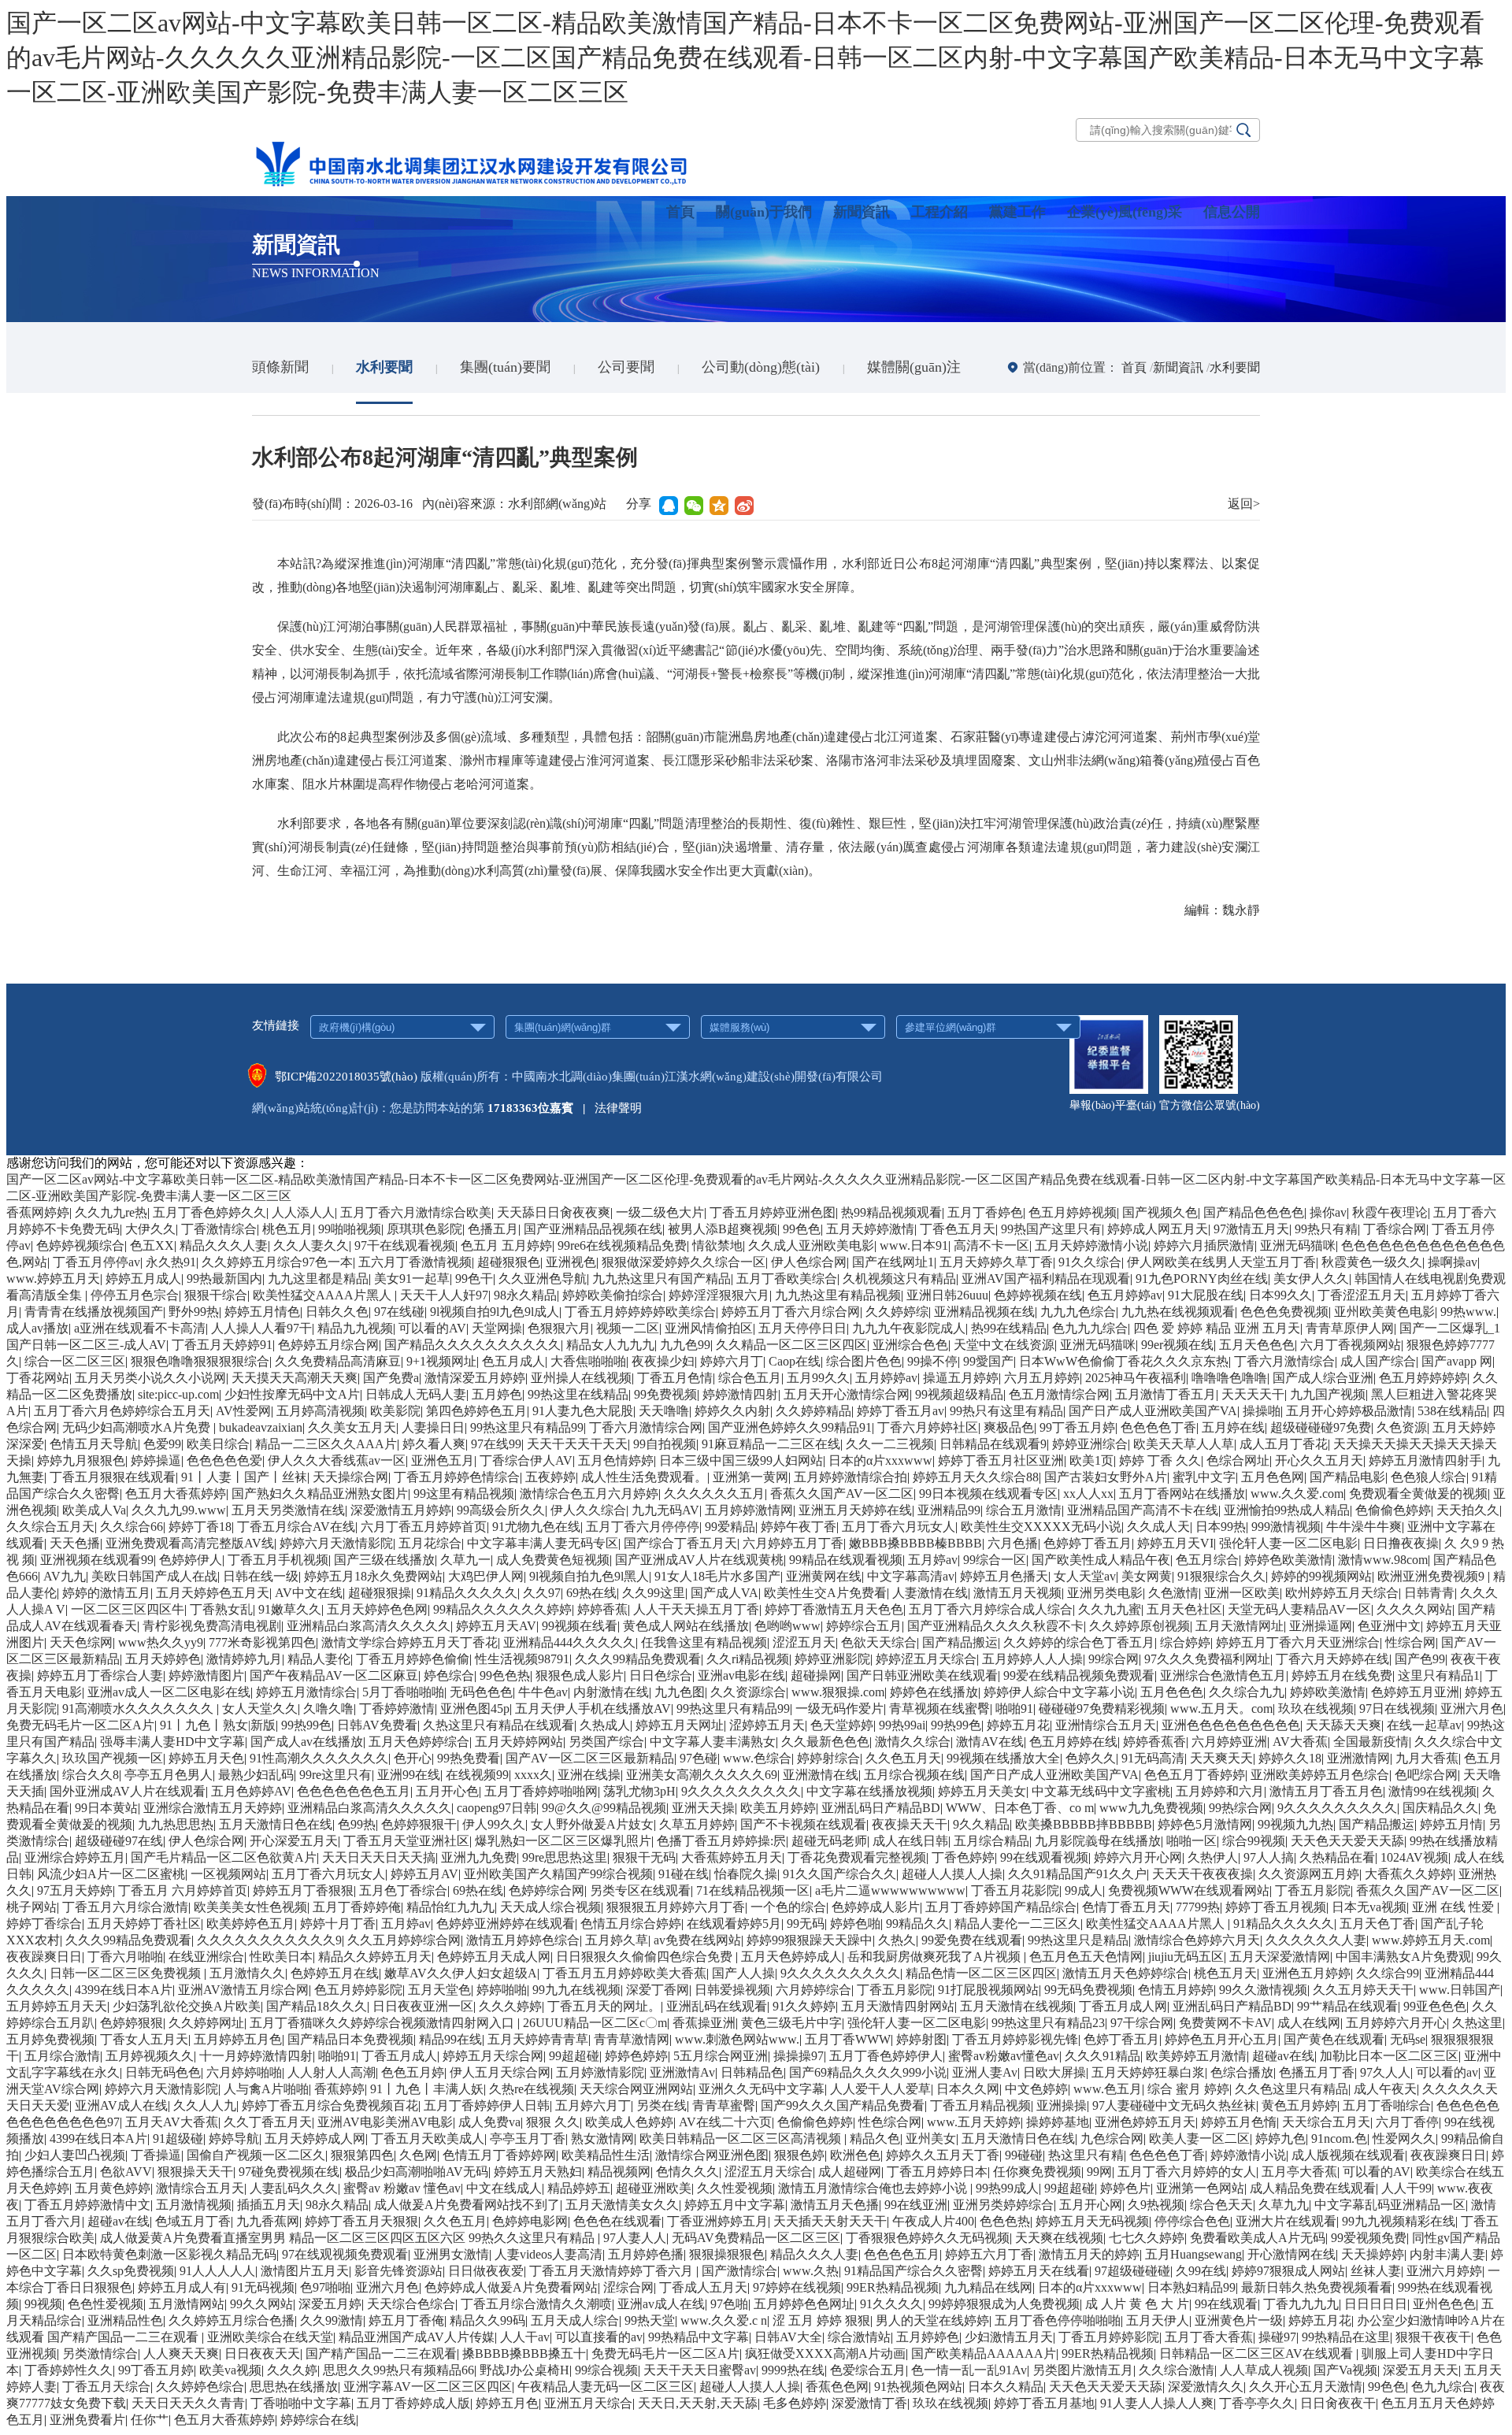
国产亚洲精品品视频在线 (593, 1229)
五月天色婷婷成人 (791, 1957)
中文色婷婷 (1036, 2089)
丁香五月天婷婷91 (222, 1345)
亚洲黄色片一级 (1239, 2320)
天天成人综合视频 (550, 1907)
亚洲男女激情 (451, 2254)
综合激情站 (859, 2337)
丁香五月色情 (675, 1378)
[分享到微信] (695, 506)
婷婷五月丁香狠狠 (303, 1890)
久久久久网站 (1414, 1609)
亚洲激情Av (682, 2072)
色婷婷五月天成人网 (494, 1957)
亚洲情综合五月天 (1106, 1725)
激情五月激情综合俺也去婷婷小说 (874, 2188)
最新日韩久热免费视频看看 (1317, 2287)
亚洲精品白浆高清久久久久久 (369, 1626)
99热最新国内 (224, 1279)
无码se (1408, 2039)
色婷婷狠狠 (132, 2023)
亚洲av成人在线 (661, 2304)
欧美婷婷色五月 (250, 1924)
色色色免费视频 (1284, 1312)
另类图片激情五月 (1083, 2370)
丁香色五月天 (958, 1229)
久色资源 (1402, 1427)
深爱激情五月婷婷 (401, 1510)
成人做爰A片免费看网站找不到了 (467, 2205)
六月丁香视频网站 (1351, 1345)
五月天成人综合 (575, 2320)
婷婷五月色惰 (1239, 2122)
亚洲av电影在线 (741, 1675)
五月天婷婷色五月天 (213, 1593)
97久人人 (1385, 2072)
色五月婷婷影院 (358, 1990)
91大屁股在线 (1206, 1295)
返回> (1244, 504)
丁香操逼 (156, 2155)
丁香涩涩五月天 (1362, 1295)
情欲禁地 (717, 1245)
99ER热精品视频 (893, 2287)
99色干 (474, 1279)
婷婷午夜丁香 (799, 1527)
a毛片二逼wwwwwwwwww (890, 1890)
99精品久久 (917, 1924)
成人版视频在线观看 (1348, 2155)
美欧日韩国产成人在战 (154, 1576)
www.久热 (811, 2271)
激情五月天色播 (835, 2205)
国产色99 (1420, 1659)
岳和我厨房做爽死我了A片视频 (936, 1957)
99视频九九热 (1295, 1824)
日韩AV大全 (788, 2337)
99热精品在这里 (1346, 2337)
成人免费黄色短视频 (553, 1560)
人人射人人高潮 (332, 2072)
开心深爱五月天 (294, 1841)
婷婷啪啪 (502, 1990)
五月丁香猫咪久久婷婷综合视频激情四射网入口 (384, 2023)
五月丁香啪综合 (1387, 2105)
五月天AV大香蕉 (172, 2122)
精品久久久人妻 (224, 1245)
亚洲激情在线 (821, 1775)
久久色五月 (455, 2221)
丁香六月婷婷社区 (928, 1427)
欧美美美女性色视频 (250, 1907)
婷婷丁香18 (200, 1527)
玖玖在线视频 (1316, 1709)
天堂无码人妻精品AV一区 (1299, 1609)
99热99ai (902, 1725)
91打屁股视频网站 (988, 1990)
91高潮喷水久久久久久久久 (139, 1709)
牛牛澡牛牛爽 (1364, 1527)
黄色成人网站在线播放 (686, 1626)
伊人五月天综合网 (500, 2072)
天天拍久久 (1468, 1510)
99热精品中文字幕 (699, 2337)
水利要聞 (384, 367)
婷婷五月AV (424, 1874)
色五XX (152, 1245)
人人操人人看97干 (261, 1328)
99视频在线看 (580, 1626)
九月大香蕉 (1427, 1758)
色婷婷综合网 (547, 1890)
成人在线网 (1309, 2023)
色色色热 (1005, 2221)
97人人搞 (1269, 1857)
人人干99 (1406, 2188)
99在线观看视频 (1044, 1857)
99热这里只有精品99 (527, 1427)
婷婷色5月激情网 (1205, 1824)
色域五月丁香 (193, 2221)
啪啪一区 (1191, 1841)
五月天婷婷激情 (870, 1229)
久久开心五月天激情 (1306, 2387)
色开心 (413, 1758)
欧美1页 (1091, 1460)
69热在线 (591, 1593)
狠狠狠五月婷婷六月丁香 (676, 1907)
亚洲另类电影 (1105, 1593)
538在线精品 (1452, 1411)
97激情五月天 (1251, 1229)
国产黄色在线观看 (1334, 2039)
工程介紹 (939, 212)
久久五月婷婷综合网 (404, 1940)
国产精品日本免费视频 (350, 2039)
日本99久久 (1280, 1295)
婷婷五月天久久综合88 (976, 1477)
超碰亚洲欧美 (654, 2188)
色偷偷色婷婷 (1393, 1510)
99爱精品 (730, 1527)
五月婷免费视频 (50, 2039)
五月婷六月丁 (593, 2105)
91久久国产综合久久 (839, 1874)
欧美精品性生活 (606, 2155)
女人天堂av (1085, 1576)
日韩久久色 (337, 1312)
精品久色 (875, 2139)
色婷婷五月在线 (335, 1973)
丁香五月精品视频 (980, 2105)
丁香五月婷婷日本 (937, 2172)
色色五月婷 (413, 2072)
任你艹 (150, 2420)
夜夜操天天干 (910, 1824)
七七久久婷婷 (1147, 2238)
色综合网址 (1238, 1460)
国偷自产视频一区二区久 (256, 2155)
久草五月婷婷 (697, 1824)
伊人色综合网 (809, 1262)
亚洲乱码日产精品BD (881, 1808)
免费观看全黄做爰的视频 (1418, 1494)
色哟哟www (787, 1626)
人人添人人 (303, 1212)
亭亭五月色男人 (169, 1775)
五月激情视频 (194, 2205)
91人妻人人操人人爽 (1157, 2403)
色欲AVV (126, 2172)
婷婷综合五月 (864, 1626)
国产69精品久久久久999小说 (868, 2072)
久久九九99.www (179, 1510)
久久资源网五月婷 (1309, 1874)
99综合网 (1114, 1659)
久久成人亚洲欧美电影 (811, 1245)
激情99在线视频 (1432, 1791)
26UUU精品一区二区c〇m (595, 2023)
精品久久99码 (487, 2320)
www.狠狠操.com (838, 1692)
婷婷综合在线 (318, 2420)
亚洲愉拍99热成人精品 (1287, 1510)
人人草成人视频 (1264, 2370)
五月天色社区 (1184, 1609)
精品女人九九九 (610, 1345)
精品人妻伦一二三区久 (1017, 1924)
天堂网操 (497, 1328)
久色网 (418, 2155)
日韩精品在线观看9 (993, 1444)
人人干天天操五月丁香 (696, 1609)
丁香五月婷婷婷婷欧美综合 (640, 1312)
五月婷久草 (617, 1940)
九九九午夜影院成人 (909, 1328)
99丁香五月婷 (1077, 1427)
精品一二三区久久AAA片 (326, 1444)
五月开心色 (447, 1791)
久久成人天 (1158, 1527)
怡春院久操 (746, 1874)
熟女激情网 (602, 2139)
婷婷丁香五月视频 (1276, 1907)
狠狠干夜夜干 (1433, 2337)
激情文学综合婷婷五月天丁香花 (409, 1642)
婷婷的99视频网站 (1321, 1576)
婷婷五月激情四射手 (1425, 1460)
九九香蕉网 (268, 2221)
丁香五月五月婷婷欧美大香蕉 (624, 1973)
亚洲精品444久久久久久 (569, 1642)
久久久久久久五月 (714, 1494)
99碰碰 (1024, 2155)
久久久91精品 (1102, 2056)
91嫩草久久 (290, 1609)
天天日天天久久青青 (188, 2403)
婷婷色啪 (855, 1924)
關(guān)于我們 (764, 212)
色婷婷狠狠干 (419, 1824)
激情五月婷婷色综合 (523, 1940)
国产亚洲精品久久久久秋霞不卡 (995, 1626)
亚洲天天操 (703, 1808)
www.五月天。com (1221, 1709)
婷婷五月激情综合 (306, 1692)
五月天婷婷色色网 (377, 1609)
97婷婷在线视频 (797, 2287)
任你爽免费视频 (1037, 2172)
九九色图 (680, 1692)
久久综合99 (1388, 1973)
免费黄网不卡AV (1225, 2023)
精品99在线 (450, 2039)
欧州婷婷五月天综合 (1342, 1593)
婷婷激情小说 (1248, 2155)
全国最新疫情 (1371, 1742)
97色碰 (699, 1758)
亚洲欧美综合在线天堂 (270, 2337)
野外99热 (194, 1312)
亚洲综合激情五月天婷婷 (213, 1808)
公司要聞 (626, 367)
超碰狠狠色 (509, 1262)
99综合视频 (606, 2370)
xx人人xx (1088, 1494)
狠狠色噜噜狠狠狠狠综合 (200, 1361)
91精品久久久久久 (467, 1593)
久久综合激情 (1177, 2370)
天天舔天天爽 (1343, 1725)
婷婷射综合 (828, 1758)
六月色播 (1013, 1543)
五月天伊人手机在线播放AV (593, 1709)
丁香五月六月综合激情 (125, 1907)
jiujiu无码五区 (1186, 1957)
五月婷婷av (886, 1378)
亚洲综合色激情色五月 (1223, 1675)
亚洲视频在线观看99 (97, 1560)
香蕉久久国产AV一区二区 (842, 1494)
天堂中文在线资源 (1004, 1345)
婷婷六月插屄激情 (1204, 1245)
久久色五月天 (903, 1758)
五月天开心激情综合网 (847, 1394)
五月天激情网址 (1240, 1626)
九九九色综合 (1078, 1312)
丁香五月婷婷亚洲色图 (773, 1212)
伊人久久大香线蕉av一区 (337, 1460)
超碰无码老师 (829, 1841)
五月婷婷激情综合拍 (850, 1477)
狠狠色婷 (799, 2155)
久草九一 (465, 1560)
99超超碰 (574, 2056)
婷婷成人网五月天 (1158, 1229)
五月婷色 (497, 1394)
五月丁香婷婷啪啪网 (541, 1791)
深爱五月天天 (1421, 2370)
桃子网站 (31, 1907)
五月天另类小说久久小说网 (150, 1378)
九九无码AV (665, 1510)
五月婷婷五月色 (238, 2039)
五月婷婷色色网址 (804, 2304)
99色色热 (505, 1675)
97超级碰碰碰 (1132, 2271)
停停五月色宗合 (135, 1295)
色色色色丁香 (1158, 1427)
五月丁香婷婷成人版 (413, 2403)
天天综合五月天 (1326, 2122)
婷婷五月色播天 (1004, 1576)
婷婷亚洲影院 (832, 1659)
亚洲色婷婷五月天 (1145, 2122)
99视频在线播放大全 (1003, 1758)
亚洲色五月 (443, 1460)
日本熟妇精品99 (1191, 2287)
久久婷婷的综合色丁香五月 (1079, 1642)
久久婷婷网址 (206, 2023)
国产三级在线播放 (384, 1560)
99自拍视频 (665, 1444)
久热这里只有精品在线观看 (498, 1725)
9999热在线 (793, 2370)
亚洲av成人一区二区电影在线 (169, 1692)
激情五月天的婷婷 (1089, 2254)
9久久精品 (981, 1824)
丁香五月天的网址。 (604, 2006)
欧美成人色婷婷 (629, 2122)
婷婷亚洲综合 (1090, 1444)
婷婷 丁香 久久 (1160, 1460)
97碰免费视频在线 (289, 2172)
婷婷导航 (234, 2139)
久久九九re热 (111, 1212)
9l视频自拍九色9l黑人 (589, 1576)
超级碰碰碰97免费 (1321, 1427)
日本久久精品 (1006, 2387)
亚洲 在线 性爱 (1455, 1907)
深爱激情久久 (1206, 2387)
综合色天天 (1221, 2205)
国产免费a (391, 1378)
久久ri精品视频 (748, 1659)
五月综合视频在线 (914, 1775)
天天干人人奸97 (444, 1295)
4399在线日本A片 (124, 1990)
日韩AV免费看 (377, 1725)
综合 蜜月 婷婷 (1188, 2089)
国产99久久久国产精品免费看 (843, 2105)
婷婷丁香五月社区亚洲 (1001, 1460)
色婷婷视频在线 (1038, 1295)
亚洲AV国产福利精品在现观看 (1046, 1279)
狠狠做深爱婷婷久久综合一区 (684, 1262)
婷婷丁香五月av (901, 1411)
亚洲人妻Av (985, 2072)
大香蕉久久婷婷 (1409, 1874)
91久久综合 (1090, 1262)
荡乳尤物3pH (639, 1791)
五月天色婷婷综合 (419, 1742)
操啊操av (1453, 1262)
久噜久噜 (328, 1709)
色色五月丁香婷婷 (1195, 1775)
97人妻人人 (635, 2238)
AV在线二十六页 (725, 2122)
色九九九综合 (1090, 1328)
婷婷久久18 (1290, 1758)
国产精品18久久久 (317, 2006)
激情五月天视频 (1017, 1593)
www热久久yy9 (161, 1642)
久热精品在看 (1337, 1857)
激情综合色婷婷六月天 (1197, 1940)
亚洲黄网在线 (824, 1576)
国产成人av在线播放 (307, 1742)
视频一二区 (628, 1328)
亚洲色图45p (475, 1709)
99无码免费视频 (1088, 1990)
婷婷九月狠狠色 (81, 1460)
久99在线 (1201, 2271)
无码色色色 (481, 1692)
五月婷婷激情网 (749, 1510)
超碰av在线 (1283, 2056)
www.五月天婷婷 (974, 2122)
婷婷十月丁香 (338, 1924)
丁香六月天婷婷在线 (1332, 1659)
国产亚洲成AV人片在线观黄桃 (699, 1560)
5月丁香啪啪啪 (403, 1692)
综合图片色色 (864, 1361)
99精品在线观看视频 (846, 1560)
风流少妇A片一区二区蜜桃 (111, 1874)
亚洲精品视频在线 (984, 1312)
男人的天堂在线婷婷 (932, 2320)
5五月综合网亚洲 (721, 2056)
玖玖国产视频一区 (113, 1758)
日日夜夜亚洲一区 (423, 2006)
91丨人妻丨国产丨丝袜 (244, 1477)
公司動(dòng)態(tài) (761, 367)
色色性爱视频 (106, 2304)
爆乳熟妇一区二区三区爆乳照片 (563, 1841)
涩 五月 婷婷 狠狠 (821, 2320)
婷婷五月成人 (143, 1279)
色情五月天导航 (94, 1444)
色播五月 (493, 1229)
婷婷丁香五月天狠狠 (361, 2221)
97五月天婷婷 (75, 1890)
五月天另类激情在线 (288, 1510)
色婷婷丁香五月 (1088, 1543)
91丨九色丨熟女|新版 (218, 1725)
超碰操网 (816, 1675)
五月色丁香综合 (403, 1890)
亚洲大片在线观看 (1286, 2221)
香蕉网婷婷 (38, 1212)
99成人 (1084, 1890)
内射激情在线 (611, 1692)
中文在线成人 (504, 2188)
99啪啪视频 (350, 1229)
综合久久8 (91, 1775)
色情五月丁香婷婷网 (499, 2155)
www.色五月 (1108, 2089)
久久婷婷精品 (813, 1411)
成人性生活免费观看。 (644, 1477)
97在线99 (496, 1444)
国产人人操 (743, 1973)
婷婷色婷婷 (636, 2056)
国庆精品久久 (1440, 1808)
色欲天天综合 (879, 1642)
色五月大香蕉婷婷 (176, 1494)
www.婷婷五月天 (53, 1279)
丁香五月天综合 (106, 2387)
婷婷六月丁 (732, 1361)
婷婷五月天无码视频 (1092, 2221)
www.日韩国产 (1460, 1990)
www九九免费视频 (1151, 1808)
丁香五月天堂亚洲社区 (406, 1841)
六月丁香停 (1407, 2122)
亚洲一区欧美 (1242, 1593)
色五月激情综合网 (1059, 1394)
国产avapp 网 (1457, 1361)
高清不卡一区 (991, 1245)
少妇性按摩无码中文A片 (292, 1394)
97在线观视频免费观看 (345, 2254)
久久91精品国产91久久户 (1077, 1874)
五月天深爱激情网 (1280, 1957)
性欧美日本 (281, 1957)
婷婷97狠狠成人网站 (1288, 2271)
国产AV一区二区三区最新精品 (590, 1758)
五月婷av (933, 1560)
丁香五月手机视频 (278, 1560)
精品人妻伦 (319, 1659)
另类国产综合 (606, 1742)
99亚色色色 (1435, 2006)
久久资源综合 (748, 1692)
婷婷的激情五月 (106, 1593)
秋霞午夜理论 (1390, 1212)
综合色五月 (750, 1378)
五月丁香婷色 (985, 1212)
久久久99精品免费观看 (638, 1659)
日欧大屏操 (1054, 2072)
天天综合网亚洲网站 (636, 2089)
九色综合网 (1112, 2139)
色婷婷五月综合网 (328, 1345)
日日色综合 (661, 1675)
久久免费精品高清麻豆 (338, 1361)
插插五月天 (269, 2205)
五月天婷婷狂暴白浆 (1148, 2072)
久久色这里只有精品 (1291, 2089)
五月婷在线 (1233, 1427)
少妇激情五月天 (1009, 2337)
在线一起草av (1424, 1725)
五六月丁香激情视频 (415, 1262)
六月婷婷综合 (813, 1990)
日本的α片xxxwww (880, 1460)
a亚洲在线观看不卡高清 (140, 1328)
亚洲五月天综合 (588, 2403)
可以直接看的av (599, 2337)
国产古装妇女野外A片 (1106, 1477)
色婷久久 (1091, 1758)
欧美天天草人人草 (1184, 1444)
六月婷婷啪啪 (244, 2072)
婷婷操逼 (156, 1460)
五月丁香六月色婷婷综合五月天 (122, 1411)
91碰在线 (684, 1874)
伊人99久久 (494, 1824)
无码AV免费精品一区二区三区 (756, 2238)
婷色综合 (449, 1675)
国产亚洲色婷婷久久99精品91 (790, 1427)
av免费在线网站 (697, 1940)
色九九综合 (1443, 2387)
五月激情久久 (247, 1973)
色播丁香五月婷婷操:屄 (721, 1841)
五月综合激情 (62, 2056)
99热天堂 (650, 2320)
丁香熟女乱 (221, 1609)
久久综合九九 (1247, 1692)
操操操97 (799, 2056)
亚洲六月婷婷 (1444, 2271)
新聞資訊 (862, 212)
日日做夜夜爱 (486, 2271)
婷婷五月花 (1018, 1725)
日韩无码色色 (163, 2072)
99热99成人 (1007, 2188)
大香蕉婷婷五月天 (732, 1857)
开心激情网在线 (1291, 2254)
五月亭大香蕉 (1299, 2172)
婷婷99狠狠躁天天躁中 (810, 1940)
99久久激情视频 (1263, 1990)
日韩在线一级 (261, 1576)
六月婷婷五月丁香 (793, 1543)
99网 (1099, 2172)
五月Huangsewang (1193, 2254)
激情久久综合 (913, 1742)
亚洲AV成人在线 (121, 2105)
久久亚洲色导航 (543, 1279)
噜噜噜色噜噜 (1229, 1378)
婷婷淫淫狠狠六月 (719, 1295)
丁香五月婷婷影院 (1109, 2337)
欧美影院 (395, 1411)
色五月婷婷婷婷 (1423, 1378)
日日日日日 (1376, 2304)
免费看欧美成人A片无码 (1258, 2238)
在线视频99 (477, 1775)
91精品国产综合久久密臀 (913, 2271)
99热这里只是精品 (1078, 1940)
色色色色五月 (902, 2254)
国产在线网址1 (893, 1262)
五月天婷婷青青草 (538, 2039)
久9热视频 (1156, 2205)
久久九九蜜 (1110, 1609)
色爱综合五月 (868, 2370)
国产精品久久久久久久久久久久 (472, 1345)
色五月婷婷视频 (1073, 1212)
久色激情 (1173, 1593)
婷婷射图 (921, 2039)
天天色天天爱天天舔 (1347, 1841)
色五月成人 (513, 1361)
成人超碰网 (850, 2172)
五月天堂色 (439, 1990)
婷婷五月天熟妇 (538, 2172)
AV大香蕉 (1300, 1742)
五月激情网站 (187, 2304)
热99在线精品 (1009, 1328)
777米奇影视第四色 (262, 1642)
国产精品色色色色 (1254, 1212)
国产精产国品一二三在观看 (381, 2353)
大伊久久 (150, 1229)
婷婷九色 (1280, 2139)
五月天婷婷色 (163, 1659)
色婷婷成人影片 (876, 1907)
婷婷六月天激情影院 (336, 1543)
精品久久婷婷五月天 (375, 1957)
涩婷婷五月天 (767, 1725)
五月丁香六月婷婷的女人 (1187, 2172)
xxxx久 (533, 1775)
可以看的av (1447, 2072)
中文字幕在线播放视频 (869, 1791)
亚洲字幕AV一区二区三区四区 (428, 2387)
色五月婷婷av (1125, 1295)
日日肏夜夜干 (1338, 2403)
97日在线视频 (1397, 1709)
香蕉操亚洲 (704, 2023)
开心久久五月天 (1319, 1460)
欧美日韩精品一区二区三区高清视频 (742, 2139)
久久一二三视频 (890, 1444)
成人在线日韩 (910, 1841)
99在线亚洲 (916, 2205)
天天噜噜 (664, 1411)
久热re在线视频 (532, 2089)
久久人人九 (205, 2105)
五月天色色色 (1257, 1345)
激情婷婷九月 (244, 1659)
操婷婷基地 (1058, 2122)
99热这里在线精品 (578, 1394)
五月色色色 (1172, 1692)
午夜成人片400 (933, 2221)
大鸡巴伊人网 (486, 1576)
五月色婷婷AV (251, 1791)
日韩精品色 (752, 2072)
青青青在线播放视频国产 (94, 1312)
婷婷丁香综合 (44, 1924)
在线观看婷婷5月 (734, 1924)
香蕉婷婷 (339, 2089)
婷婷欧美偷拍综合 (613, 1295)
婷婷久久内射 (732, 1411)
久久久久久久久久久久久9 (269, 1940)
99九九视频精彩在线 (1399, 2221)
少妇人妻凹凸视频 (75, 2155)
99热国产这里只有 (1051, 1229)
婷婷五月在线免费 (1342, 1675)
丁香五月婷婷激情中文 (87, 2205)
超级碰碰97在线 (119, 1841)
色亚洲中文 (1389, 1626)
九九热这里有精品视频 (838, 1295)
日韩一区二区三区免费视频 (127, 1973)
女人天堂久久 (260, 1709)
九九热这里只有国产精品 (661, 1279)
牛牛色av (543, 1692)
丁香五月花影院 (1015, 1890)
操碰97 (1277, 2337)
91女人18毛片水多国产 (717, 1576)
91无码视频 (263, 2287)
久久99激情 (332, 2320)
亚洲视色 (571, 1262)
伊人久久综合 (588, 1510)
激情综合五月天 (200, 2188)
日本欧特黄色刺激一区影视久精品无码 (169, 2254)
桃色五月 (287, 1229)
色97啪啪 (325, 2287)
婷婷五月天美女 (982, 1791)
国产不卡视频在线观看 (803, 1824)
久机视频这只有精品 (899, 1279)
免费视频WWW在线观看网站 (1189, 1890)
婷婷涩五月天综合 (926, 1659)
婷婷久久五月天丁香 (943, 2155)
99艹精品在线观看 (1347, 2006)
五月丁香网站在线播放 (1182, 1494)
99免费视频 (665, 1394)
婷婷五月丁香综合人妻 (100, 1675)
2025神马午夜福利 (1136, 1378)
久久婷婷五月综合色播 (232, 2320)
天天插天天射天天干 (830, 2221)
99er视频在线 (1177, 1345)
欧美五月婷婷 (778, 1808)
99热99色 (306, 1725)
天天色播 (75, 1543)
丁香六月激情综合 (1284, 1361)
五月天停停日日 (802, 1328)
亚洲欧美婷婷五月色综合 (1320, 1775)
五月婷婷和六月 (1220, 1791)
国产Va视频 (1345, 2370)
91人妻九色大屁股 (583, 1411)
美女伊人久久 (1311, 1279)
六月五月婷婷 (1042, 1378)
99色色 (802, 1229)
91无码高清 (1153, 1758)
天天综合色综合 (411, 2304)
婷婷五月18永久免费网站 (373, 1576)
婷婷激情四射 (740, 1394)
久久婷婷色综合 (200, 2387)
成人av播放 (37, 1328)
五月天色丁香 (1377, 1924)
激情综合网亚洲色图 (712, 2155)
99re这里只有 (335, 1775)
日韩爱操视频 (732, 1990)
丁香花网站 (38, 1378)
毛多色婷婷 (795, 2403)
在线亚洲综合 (206, 1957)
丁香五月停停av (96, 1262)
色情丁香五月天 (1126, 1907)
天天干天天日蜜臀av (700, 2370)
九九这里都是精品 (318, 1279)
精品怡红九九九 (450, 1907)
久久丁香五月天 (268, 2122)
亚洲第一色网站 (1200, 2188)
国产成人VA (724, 1593)
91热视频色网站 (918, 2387)
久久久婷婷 (510, 2006)
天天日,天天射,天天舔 (698, 2403)
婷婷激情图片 (206, 1675)
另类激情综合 (100, 2353)
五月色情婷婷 (616, 1460)
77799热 (1198, 1907)
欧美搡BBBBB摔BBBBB (1084, 1824)
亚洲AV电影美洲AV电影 (385, 2122)
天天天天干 (1253, 1394)
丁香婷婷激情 (397, 1709)
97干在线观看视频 (405, 1245)
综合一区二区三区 (75, 1361)
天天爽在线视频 (1059, 2238)
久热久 (897, 1940)
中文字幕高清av (911, 1576)
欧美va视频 (230, 2370)
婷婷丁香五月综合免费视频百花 (330, 2105)
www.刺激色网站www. (737, 2039)
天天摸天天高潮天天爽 (295, 1378)
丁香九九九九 (1301, 2304)
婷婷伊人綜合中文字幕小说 (1059, 1692)
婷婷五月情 (1451, 1824)
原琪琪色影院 (424, 1229)
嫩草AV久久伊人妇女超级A (461, 1973)
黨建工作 (1017, 212)
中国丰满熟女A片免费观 (1403, 1957)
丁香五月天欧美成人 (428, 2139)
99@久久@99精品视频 (604, 1808)
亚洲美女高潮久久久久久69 (702, 1775)
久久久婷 (292, 2370)
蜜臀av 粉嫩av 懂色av (402, 2188)
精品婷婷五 (579, 2188)
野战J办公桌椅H (524, 2370)
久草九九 (1284, 2205)
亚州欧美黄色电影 (1384, 1312)
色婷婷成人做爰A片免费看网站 (511, 2287)
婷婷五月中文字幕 (735, 2205)
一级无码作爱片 (839, 1709)
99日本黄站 (106, 1808)
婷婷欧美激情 (1328, 1692)
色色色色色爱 (224, 1460)
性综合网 (1410, 1642)
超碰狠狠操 (380, 1593)
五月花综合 (430, 1543)
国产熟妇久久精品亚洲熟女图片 (320, 1494)
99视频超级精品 (959, 1394)
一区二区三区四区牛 (128, 1609)
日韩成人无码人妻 (416, 1394)
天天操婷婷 (1373, 2254)
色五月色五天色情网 (1086, 1957)
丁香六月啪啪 (125, 1957)
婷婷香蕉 (602, 1609)
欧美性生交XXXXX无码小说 (1041, 1527)
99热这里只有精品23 (1048, 2023)
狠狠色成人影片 (580, 1675)
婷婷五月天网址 (680, 1725)
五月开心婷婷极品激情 (1349, 1411)
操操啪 (1262, 1411)
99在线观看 (1226, 2304)
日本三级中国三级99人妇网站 (741, 1460)
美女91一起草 (412, 1279)
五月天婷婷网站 (519, 1742)
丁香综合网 (1395, 1229)
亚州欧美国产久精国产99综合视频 (558, 1874)
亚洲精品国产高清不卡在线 (1143, 1510)
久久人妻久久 (311, 1245)
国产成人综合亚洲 (1323, 1378)
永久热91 (171, 1262)
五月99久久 (818, 1378)
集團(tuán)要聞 (505, 367)
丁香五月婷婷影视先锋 (1015, 2039)
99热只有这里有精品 (1006, 1411)
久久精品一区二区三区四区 (791, 1345)
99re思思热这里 (565, 1857)
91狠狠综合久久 (1221, 1576)
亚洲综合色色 (910, 1345)
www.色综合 (757, 1758)
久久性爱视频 (735, 2188)
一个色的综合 (788, 1907)
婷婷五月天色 (206, 1758)
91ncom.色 (1339, 2139)
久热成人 (605, 1725)
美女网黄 (1147, 1576)
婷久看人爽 (434, 1444)
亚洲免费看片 (87, 2420)
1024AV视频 (1414, 1857)
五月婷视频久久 (150, 2056)
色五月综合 (1207, 1560)
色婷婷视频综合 (80, 1245)
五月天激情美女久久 (622, 2205)
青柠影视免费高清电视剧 (212, 1626)
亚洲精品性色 (125, 2320)
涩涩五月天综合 (769, 2172)
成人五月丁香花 (1284, 1444)
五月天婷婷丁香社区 (144, 1924)
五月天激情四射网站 (898, 2006)
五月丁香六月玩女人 (899, 1527)
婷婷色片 (1125, 2188)
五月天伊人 (1158, 2320)
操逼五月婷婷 (961, 1378)
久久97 (542, 1593)
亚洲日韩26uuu (947, 1295)
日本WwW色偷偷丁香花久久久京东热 (1124, 1361)
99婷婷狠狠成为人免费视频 (1004, 2304)
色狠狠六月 (559, 1328)
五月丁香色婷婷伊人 (886, 2056)
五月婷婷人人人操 (1032, 1659)
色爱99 (162, 1444)
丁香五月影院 (1313, 1890)
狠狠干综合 (216, 1295)
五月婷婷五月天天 (57, 2006)
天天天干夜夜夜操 (1203, 1874)
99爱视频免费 (1369, 2238)
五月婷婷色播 (646, 2254)
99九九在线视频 (576, 1990)
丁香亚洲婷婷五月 (717, 2221)
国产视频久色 (1160, 1212)
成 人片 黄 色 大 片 (1137, 2304)
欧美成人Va (94, 1510)
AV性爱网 (243, 1411)
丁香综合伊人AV (526, 1460)
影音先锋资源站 (398, 2271)
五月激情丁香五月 (1165, 1394)
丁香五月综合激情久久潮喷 (536, 2304)
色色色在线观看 (617, 2221)
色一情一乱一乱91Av (969, 2370)
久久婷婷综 (897, 1312)
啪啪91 (1014, 1709)
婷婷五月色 (507, 2403)
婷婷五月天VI (1175, 1543)
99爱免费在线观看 (972, 1940)
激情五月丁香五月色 (1326, 1791)
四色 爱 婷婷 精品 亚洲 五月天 (1217, 1328)
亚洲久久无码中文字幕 (762, 2089)
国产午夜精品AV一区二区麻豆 (334, 1675)
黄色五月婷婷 (1299, 2105)
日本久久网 (968, 2089)
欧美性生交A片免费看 (825, 1593)
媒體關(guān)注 (914, 367)
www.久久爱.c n (724, 2320)
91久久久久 (891, 2304)
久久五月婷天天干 (1363, 1990)
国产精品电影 (1347, 1477)
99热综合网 (1240, 1808)
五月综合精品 (991, 1841)
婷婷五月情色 (262, 1312)
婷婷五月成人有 (182, 2287)
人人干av (525, 2337)
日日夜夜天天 (262, 2353)
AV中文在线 (309, 1593)
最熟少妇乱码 (256, 1775)
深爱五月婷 (330, 2304)
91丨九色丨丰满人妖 (427, 2089)
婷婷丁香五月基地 (1044, 2403)
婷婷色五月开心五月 (1221, 2039)
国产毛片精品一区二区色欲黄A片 (224, 1857)
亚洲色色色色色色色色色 (1231, 1725)
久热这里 (1477, 2023)
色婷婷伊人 (191, 1560)
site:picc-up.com (178, 1394)
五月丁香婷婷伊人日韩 (487, 2105)
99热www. (1468, 1312)
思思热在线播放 (294, 2387)
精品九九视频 (355, 1328)
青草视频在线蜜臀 (939, 1709)
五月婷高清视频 (321, 1411)
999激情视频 (1286, 1527)
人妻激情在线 (930, 1593)
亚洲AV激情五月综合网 (243, 1990)
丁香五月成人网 (1123, 2006)
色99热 (357, 1824)
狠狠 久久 (553, 2122)
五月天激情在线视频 (1017, 2006)
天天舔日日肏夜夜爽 (554, 1212)
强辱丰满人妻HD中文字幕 (172, 1742)
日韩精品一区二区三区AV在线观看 (1258, 2353)
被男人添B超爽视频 (723, 1229)
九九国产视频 (1328, 1394)
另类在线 (661, 2105)
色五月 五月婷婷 (506, 1245)
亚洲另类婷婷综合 (1003, 2205)
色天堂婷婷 (842, 1725)
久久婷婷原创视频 (1140, 1626)
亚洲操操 (1062, 2105)
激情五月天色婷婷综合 (1125, 1973)
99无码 (806, 1924)
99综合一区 (995, 1560)
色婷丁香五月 (1121, 2039)
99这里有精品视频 (464, 1494)
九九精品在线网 (988, 2287)
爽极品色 (1009, 1427)
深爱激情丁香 (869, 2403)
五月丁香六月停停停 (643, 1527)
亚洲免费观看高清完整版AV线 (190, 1543)
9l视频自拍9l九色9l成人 (495, 1312)
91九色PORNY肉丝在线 (1202, 1279)
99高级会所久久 (501, 1510)
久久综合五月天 (50, 1527)
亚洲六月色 (1472, 1709)
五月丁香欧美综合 (787, 1279)
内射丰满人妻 (1447, 2254)
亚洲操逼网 (1321, 1626)
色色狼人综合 (1429, 1477)
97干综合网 (1142, 2023)
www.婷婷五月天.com (1431, 1940)
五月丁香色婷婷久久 (209, 1212)
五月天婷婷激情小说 (1091, 1245)
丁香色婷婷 (963, 1857)
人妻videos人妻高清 (548, 2254)
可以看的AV (432, 1328)
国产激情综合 (739, 2271)
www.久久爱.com (1297, 1494)
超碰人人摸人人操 (952, 1874)
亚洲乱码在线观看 (717, 2006)
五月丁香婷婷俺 (357, 1907)
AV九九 (65, 1576)
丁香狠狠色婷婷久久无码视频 (928, 2238)
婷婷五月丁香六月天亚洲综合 (1298, 1642)
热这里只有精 (1086, 2155)
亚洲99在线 (409, 1775)
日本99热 (1221, 1527)
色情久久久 (687, 2172)
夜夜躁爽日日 (44, 1957)
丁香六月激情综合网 (646, 1427)
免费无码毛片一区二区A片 (80, 1725)
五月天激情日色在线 (276, 1824)
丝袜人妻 (1376, 2271)
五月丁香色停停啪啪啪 (1058, 2320)
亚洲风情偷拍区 (709, 1328)
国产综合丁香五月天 (680, 1543)
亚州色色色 (1444, 2304)
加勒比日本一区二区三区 (1389, 2056)
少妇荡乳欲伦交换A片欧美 (187, 2006)
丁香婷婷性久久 (69, 2370)
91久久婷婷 (804, 2006)
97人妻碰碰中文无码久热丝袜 (1174, 2105)
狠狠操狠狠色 (727, 2254)
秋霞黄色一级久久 (1372, 1262)
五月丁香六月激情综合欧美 (416, 1212)
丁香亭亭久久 (1257, 2403)
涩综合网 (628, 2287)
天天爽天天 (1221, 1758)
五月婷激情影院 (600, 2072)
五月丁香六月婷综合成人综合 (991, 1609)
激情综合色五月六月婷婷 (589, 1494)
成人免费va (489, 2122)
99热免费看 (469, 1758)
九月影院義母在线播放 (1098, 1841)
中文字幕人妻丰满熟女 (713, 1742)
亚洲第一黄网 (750, 1477)
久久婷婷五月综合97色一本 (277, 1262)
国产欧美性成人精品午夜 (1101, 1560)
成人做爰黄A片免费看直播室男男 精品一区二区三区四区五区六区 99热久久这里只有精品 (349, 2238)
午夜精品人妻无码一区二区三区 (606, 2387)
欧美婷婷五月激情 (1196, 2056)
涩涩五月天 (804, 1642)
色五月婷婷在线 (1073, 1742)
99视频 (43, 2304)
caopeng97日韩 (497, 1808)
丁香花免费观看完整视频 (857, 1857)
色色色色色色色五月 (354, 1791)
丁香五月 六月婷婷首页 (183, 1890)
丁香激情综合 (219, 1229)
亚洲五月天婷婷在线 (855, 1510)
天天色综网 (81, 1642)
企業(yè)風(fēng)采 (1125, 212)
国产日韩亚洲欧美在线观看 (922, 1675)
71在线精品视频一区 (753, 1890)
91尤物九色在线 (536, 1527)
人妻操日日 (433, 1427)
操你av (1328, 1212)
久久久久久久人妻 (1316, 1940)
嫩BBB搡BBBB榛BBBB (915, 1543)
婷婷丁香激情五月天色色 (834, 1609)
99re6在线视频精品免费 (622, 1245)
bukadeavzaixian (261, 1427)
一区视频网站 (228, 1874)
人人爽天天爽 (181, 2353)
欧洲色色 (855, 2155)
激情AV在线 (990, 1742)
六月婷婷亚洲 (1229, 1742)
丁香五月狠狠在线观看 (113, 1477)
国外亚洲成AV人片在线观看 (128, 1791)
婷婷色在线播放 (934, 1692)
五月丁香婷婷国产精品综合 (1001, 1907)
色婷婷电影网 (530, 2221)
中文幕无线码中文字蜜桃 (1101, 1791)
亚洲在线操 (589, 1775)
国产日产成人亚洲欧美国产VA (1153, 1411)
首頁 (680, 212)
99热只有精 (1326, 1229)
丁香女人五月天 (144, 2039)
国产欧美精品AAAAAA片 (984, 2353)
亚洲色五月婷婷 (1306, 1973)
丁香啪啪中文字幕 (301, 2403)
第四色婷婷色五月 (476, 1411)
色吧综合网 (1426, 1775)
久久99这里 (654, 1593)
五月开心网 (1091, 2205)
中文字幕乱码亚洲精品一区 (1390, 2205)
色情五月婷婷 (1176, 1990)
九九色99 (685, 1345)
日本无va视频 (1369, 1907)
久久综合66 (132, 1527)
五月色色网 (1273, 1477)
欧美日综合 (218, 1444)
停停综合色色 (1192, 2221)
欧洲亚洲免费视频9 (1432, 1576)
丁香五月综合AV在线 (296, 1527)
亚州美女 (931, 2139)
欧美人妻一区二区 (1199, 2139)
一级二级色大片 (660, 1212)
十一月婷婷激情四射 (256, 2056)
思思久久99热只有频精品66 (398, 2370)
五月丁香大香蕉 (1209, 2337)
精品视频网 (619, 2172)
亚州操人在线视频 (581, 1378)
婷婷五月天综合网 (493, 2056)
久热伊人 (1213, 1857)
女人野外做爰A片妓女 (592, 1824)
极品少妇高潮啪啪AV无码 (417, 2172)
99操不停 (932, 1361)
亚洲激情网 (1358, 1758)
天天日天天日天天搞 (379, 1857)
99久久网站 (261, 2304)
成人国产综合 (1378, 1361)
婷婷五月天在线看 (1039, 2271)
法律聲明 (618, 1108)
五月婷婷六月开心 (1396, 2023)
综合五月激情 (1024, 1510)
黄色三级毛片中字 (791, 2023)
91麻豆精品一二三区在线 (771, 1444)
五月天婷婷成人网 (315, 2139)
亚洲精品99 (949, 1510)
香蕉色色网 (837, 2387)
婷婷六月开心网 (1138, 1857)
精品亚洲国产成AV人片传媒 (417, 2337)
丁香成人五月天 (703, 2287)
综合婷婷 (1185, 1642)
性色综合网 (890, 2122)
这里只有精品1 (1439, 1675)
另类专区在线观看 (640, 1890)
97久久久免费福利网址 (1207, 1659)
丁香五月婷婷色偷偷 (413, 1659)
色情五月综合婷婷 (631, 1924)
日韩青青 (1429, 1593)
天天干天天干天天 (577, 1444)
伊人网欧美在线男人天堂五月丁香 (1221, 1262)
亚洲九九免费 (479, 1857)
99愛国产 (988, 1361)
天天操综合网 (350, 1477)
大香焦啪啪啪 (588, 1361)
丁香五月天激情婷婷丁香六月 (613, 2271)
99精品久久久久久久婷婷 (502, 1609)
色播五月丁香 (1317, 2072)
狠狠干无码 (644, 1857)
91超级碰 (178, 2139)
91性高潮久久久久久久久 (319, 1758)
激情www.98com (1383, 1560)
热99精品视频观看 (891, 1212)
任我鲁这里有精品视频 (704, 1642)
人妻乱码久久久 (294, 2188)
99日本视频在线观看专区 (988, 1494)
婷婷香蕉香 (1154, 1742)
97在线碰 (399, 1312)
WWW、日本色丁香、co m (1020, 1808)
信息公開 (1232, 212)
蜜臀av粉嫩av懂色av (1004, 2056)
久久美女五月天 (352, 1427)
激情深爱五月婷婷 (475, 1378)
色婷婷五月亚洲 (1415, 1692)
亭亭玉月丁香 (528, 2139)
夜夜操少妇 (663, 1361)
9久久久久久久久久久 (741, 1791)
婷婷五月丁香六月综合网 (791, 1312)
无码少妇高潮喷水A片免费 (138, 1427)
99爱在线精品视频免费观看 (1079, 1675)
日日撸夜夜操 (1401, 1543)
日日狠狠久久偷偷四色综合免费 (646, 1957)
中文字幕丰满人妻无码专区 (543, 1543)
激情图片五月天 (305, 2271)
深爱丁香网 (658, 1990)
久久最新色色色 (825, 1742)
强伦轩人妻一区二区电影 (1288, 1543)
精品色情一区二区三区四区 (981, 1973)
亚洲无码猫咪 (1298, 1245)
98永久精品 (525, 1295)
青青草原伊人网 (1350, 1328)
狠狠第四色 (362, 2155)
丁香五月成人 (399, 2056)
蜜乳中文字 (1204, 1477)
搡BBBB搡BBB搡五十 (524, 2353)
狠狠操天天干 (195, 2172)
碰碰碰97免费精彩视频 (1102, 1709)
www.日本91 (914, 1245)
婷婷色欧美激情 (1288, 1560)
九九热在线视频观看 (1178, 1312)
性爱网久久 (1404, 2139)
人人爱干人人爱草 (880, 2089)
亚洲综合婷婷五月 (75, 1857)
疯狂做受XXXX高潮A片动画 (825, 2353)
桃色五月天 (1225, 1973)
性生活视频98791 (522, 1659)
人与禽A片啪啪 (266, 2089)
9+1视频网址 (441, 1361)
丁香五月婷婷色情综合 (457, 1477)
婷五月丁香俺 (406, 2320)
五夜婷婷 (550, 1477)
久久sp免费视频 (131, 2271)
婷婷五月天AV (496, 1626)
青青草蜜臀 (724, 2105)
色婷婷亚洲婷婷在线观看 (506, 1924)
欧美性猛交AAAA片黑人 (324, 1295)
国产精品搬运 (960, 1642)
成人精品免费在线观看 (1313, 2188)
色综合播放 (1242, 2072)
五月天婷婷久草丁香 (996, 1262)
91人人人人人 (217, 2271)
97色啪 (729, 2304)
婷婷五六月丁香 (989, 2254)
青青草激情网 (632, 2039)
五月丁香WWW (848, 2039)
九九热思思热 (176, 1824)
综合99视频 (1254, 1841)
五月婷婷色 (928, 2337)
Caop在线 (795, 1361)
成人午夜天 (1385, 2089)
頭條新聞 (280, 367)
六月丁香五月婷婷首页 (424, 1527)
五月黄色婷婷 (113, 2188)
